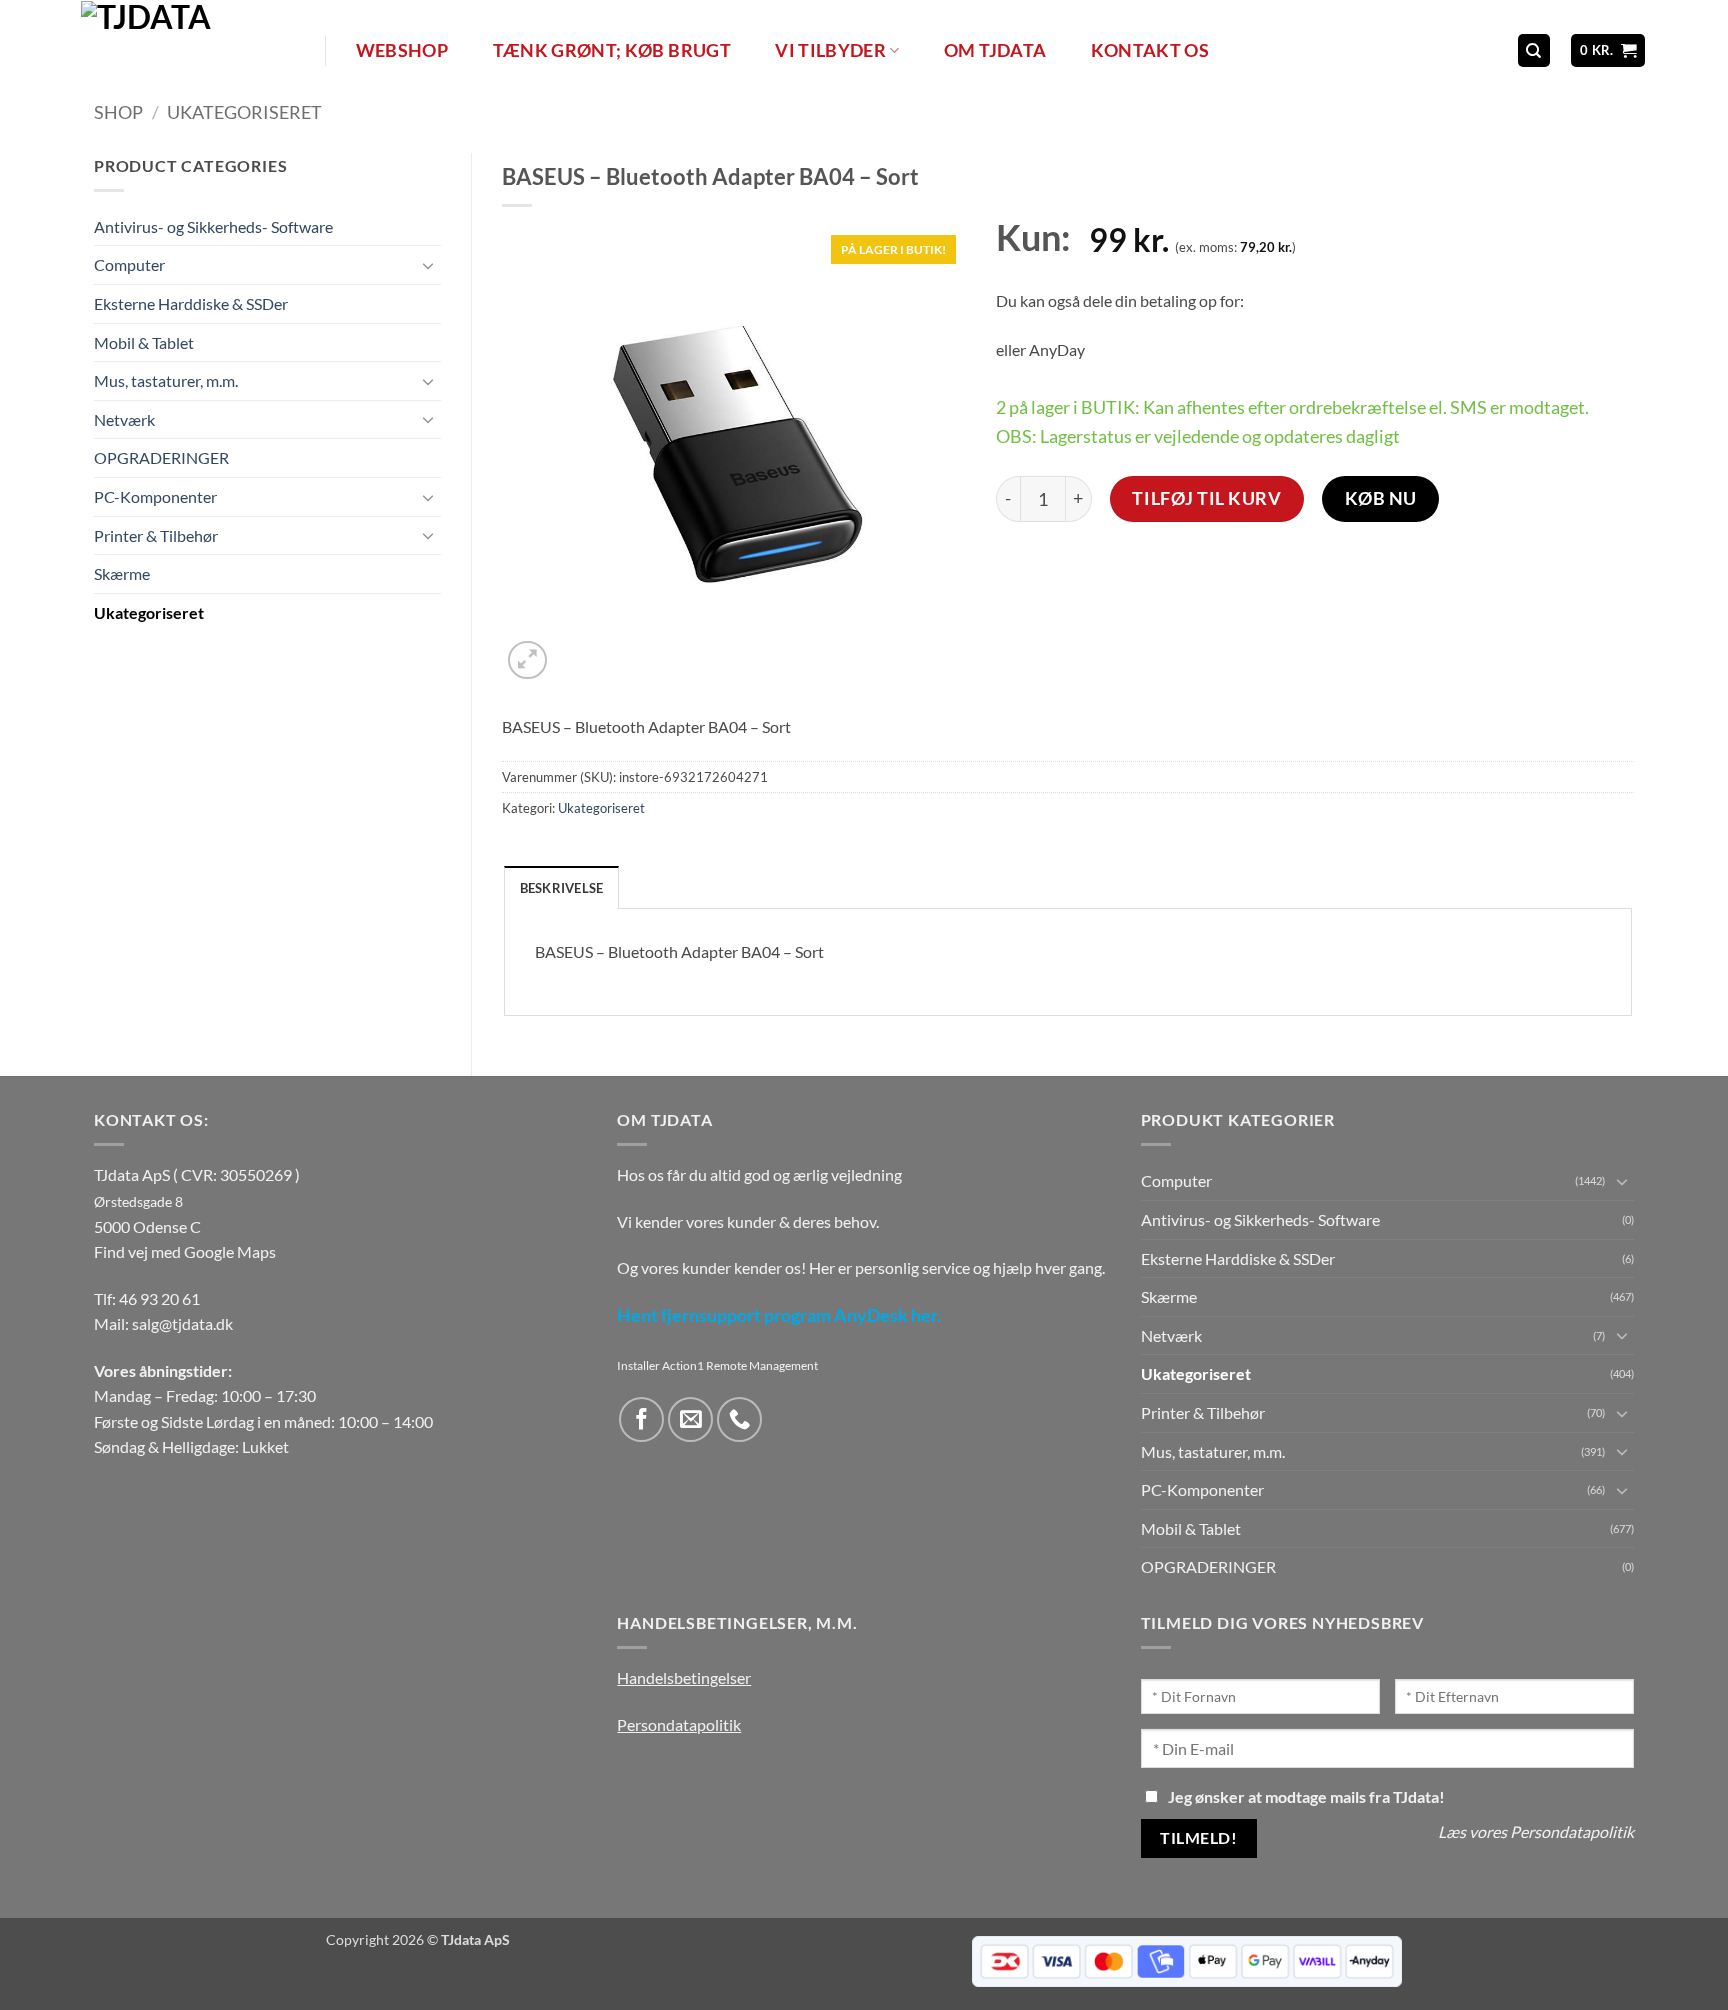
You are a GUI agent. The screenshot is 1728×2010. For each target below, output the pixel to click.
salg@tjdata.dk (182, 1323)
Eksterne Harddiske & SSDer (191, 303)
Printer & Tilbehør (156, 535)
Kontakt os (1150, 50)
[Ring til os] (739, 1419)
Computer (129, 265)
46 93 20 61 (159, 1298)
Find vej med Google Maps (185, 1251)
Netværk (124, 419)
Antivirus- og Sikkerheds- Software (213, 226)
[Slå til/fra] (429, 265)
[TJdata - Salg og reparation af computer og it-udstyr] (201, 50)
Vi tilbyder (830, 50)
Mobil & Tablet (144, 342)
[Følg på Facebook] (641, 1419)
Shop (118, 112)
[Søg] (1534, 50)
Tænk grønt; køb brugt (612, 50)
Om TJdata (995, 50)
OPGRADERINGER (161, 458)
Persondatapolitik (679, 1724)
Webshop (402, 50)
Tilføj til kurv (1206, 498)
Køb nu (1381, 498)
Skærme (122, 574)
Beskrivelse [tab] (562, 888)
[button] (1608, 50)
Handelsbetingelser (684, 1677)
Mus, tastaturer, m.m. (166, 381)
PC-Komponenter (155, 496)
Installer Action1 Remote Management (717, 1365)
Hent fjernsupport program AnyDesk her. (779, 1315)
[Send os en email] (690, 1419)
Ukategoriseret (244, 112)
